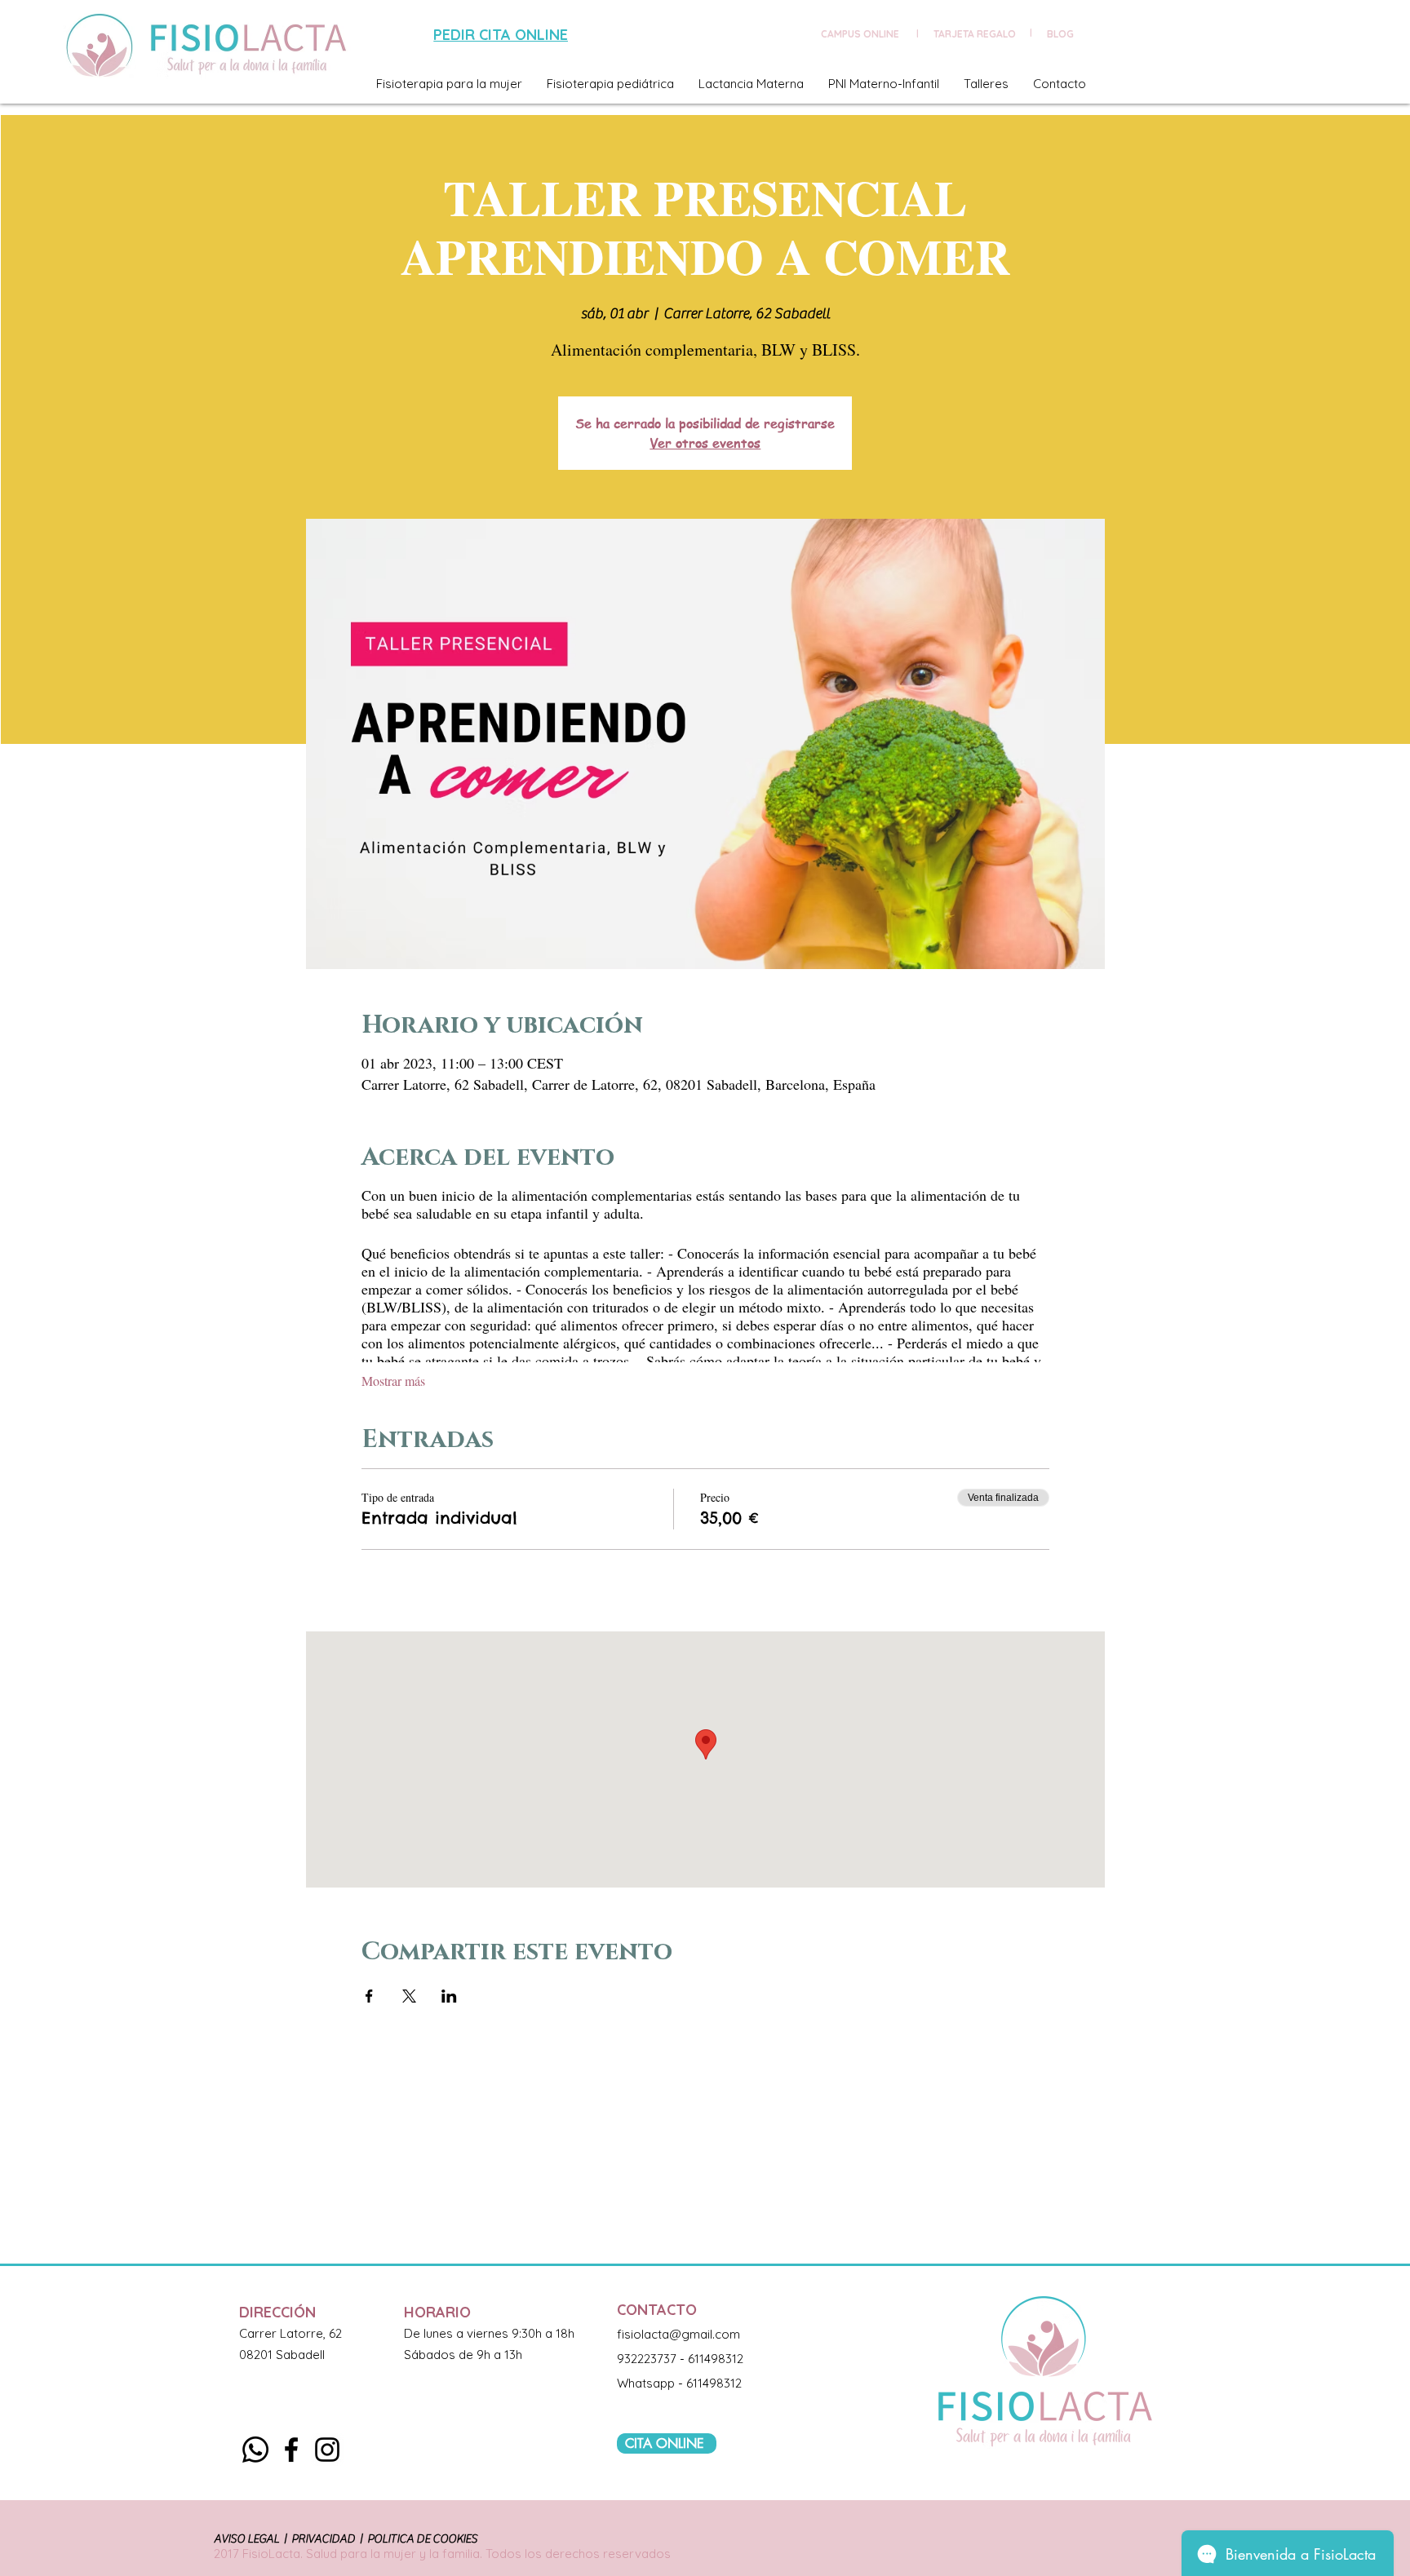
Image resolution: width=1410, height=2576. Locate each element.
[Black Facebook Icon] (291, 2450)
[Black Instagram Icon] (327, 2450)
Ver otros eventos (705, 443)
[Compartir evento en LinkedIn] (449, 1996)
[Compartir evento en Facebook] (369, 1996)
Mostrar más (393, 1381)
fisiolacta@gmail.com (678, 2334)
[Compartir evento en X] (409, 1996)
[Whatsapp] (255, 2450)
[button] (449, 84)
